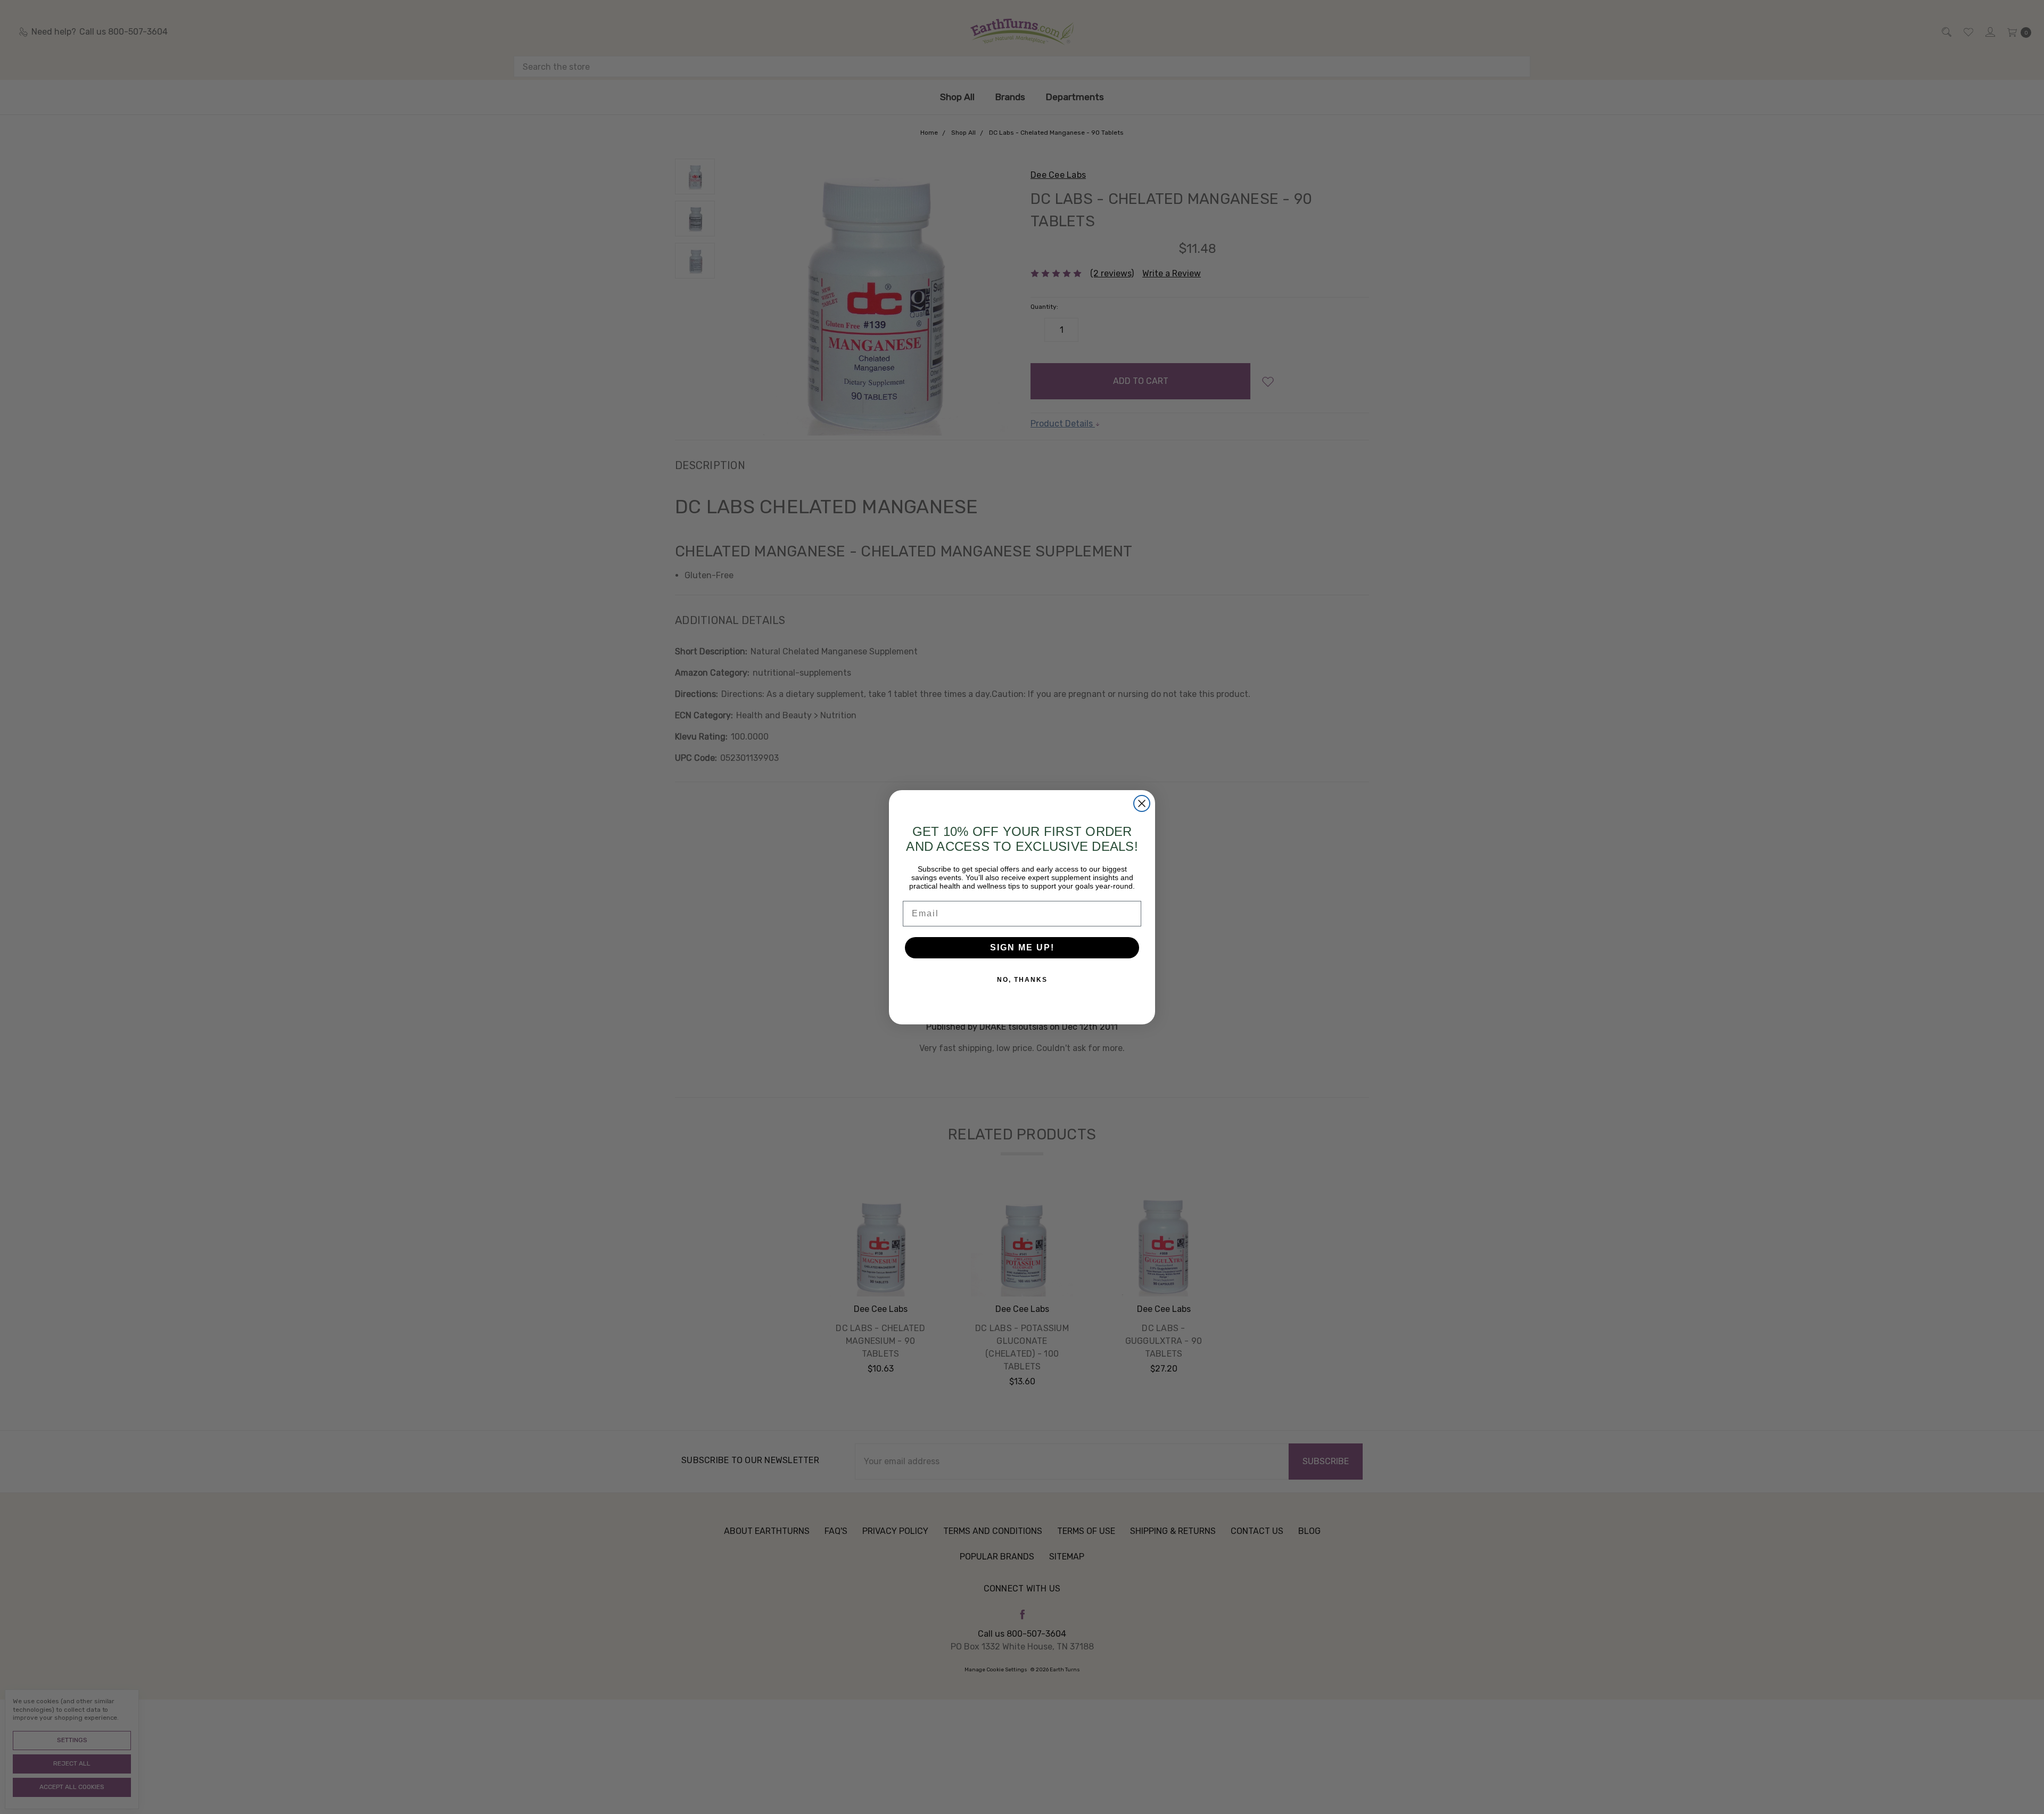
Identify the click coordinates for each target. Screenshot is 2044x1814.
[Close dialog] (1142, 803)
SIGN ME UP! (1022, 947)
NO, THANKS (1022, 980)
